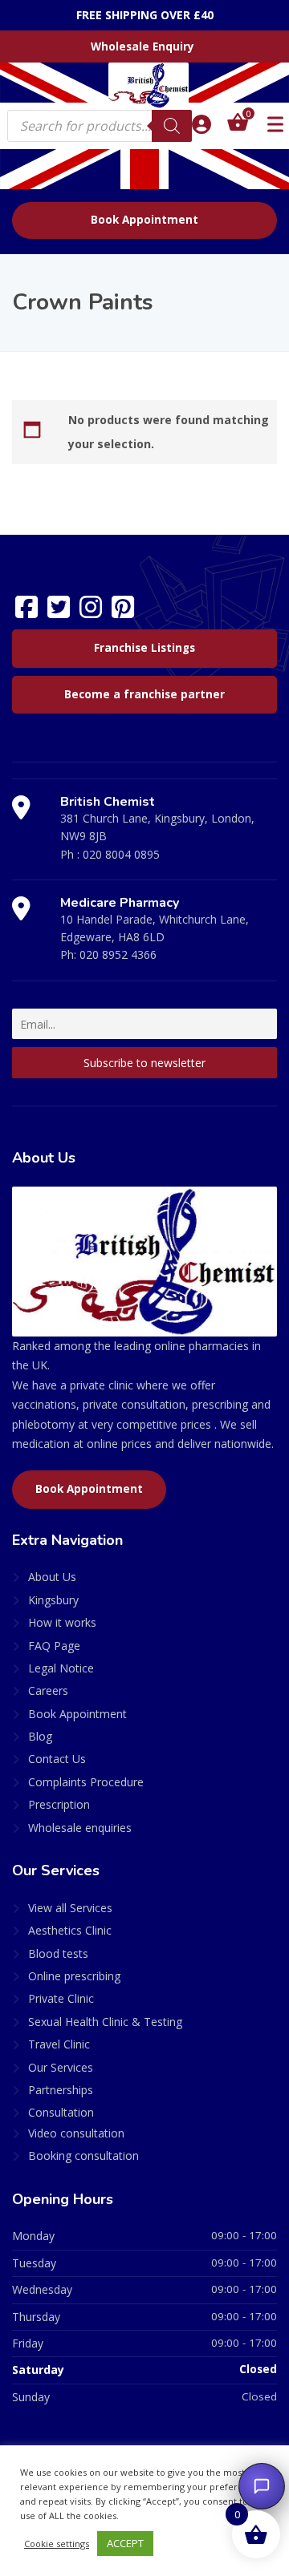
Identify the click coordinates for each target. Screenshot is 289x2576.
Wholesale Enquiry (142, 47)
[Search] (172, 126)
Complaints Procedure (86, 1782)
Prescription (59, 1804)
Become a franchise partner (144, 694)
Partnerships (61, 2090)
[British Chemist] (144, 85)
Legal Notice (61, 1668)
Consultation (61, 2112)
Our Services (61, 2067)
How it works (62, 1622)
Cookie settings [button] (57, 2544)
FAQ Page (54, 1646)
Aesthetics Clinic (70, 1930)
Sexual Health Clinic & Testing (105, 2022)
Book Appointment (144, 220)
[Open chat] (262, 2486)
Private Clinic (61, 1998)
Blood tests (58, 1953)
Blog (40, 1736)
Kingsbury (53, 1600)
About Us (52, 1577)
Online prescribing (74, 1976)
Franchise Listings (144, 648)
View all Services (70, 1908)
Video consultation (76, 2133)
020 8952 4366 (118, 954)
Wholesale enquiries (80, 1828)
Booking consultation (83, 2155)
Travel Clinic (59, 2044)
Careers (48, 1690)
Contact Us (57, 1759)
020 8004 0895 (121, 854)
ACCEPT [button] (125, 2543)
